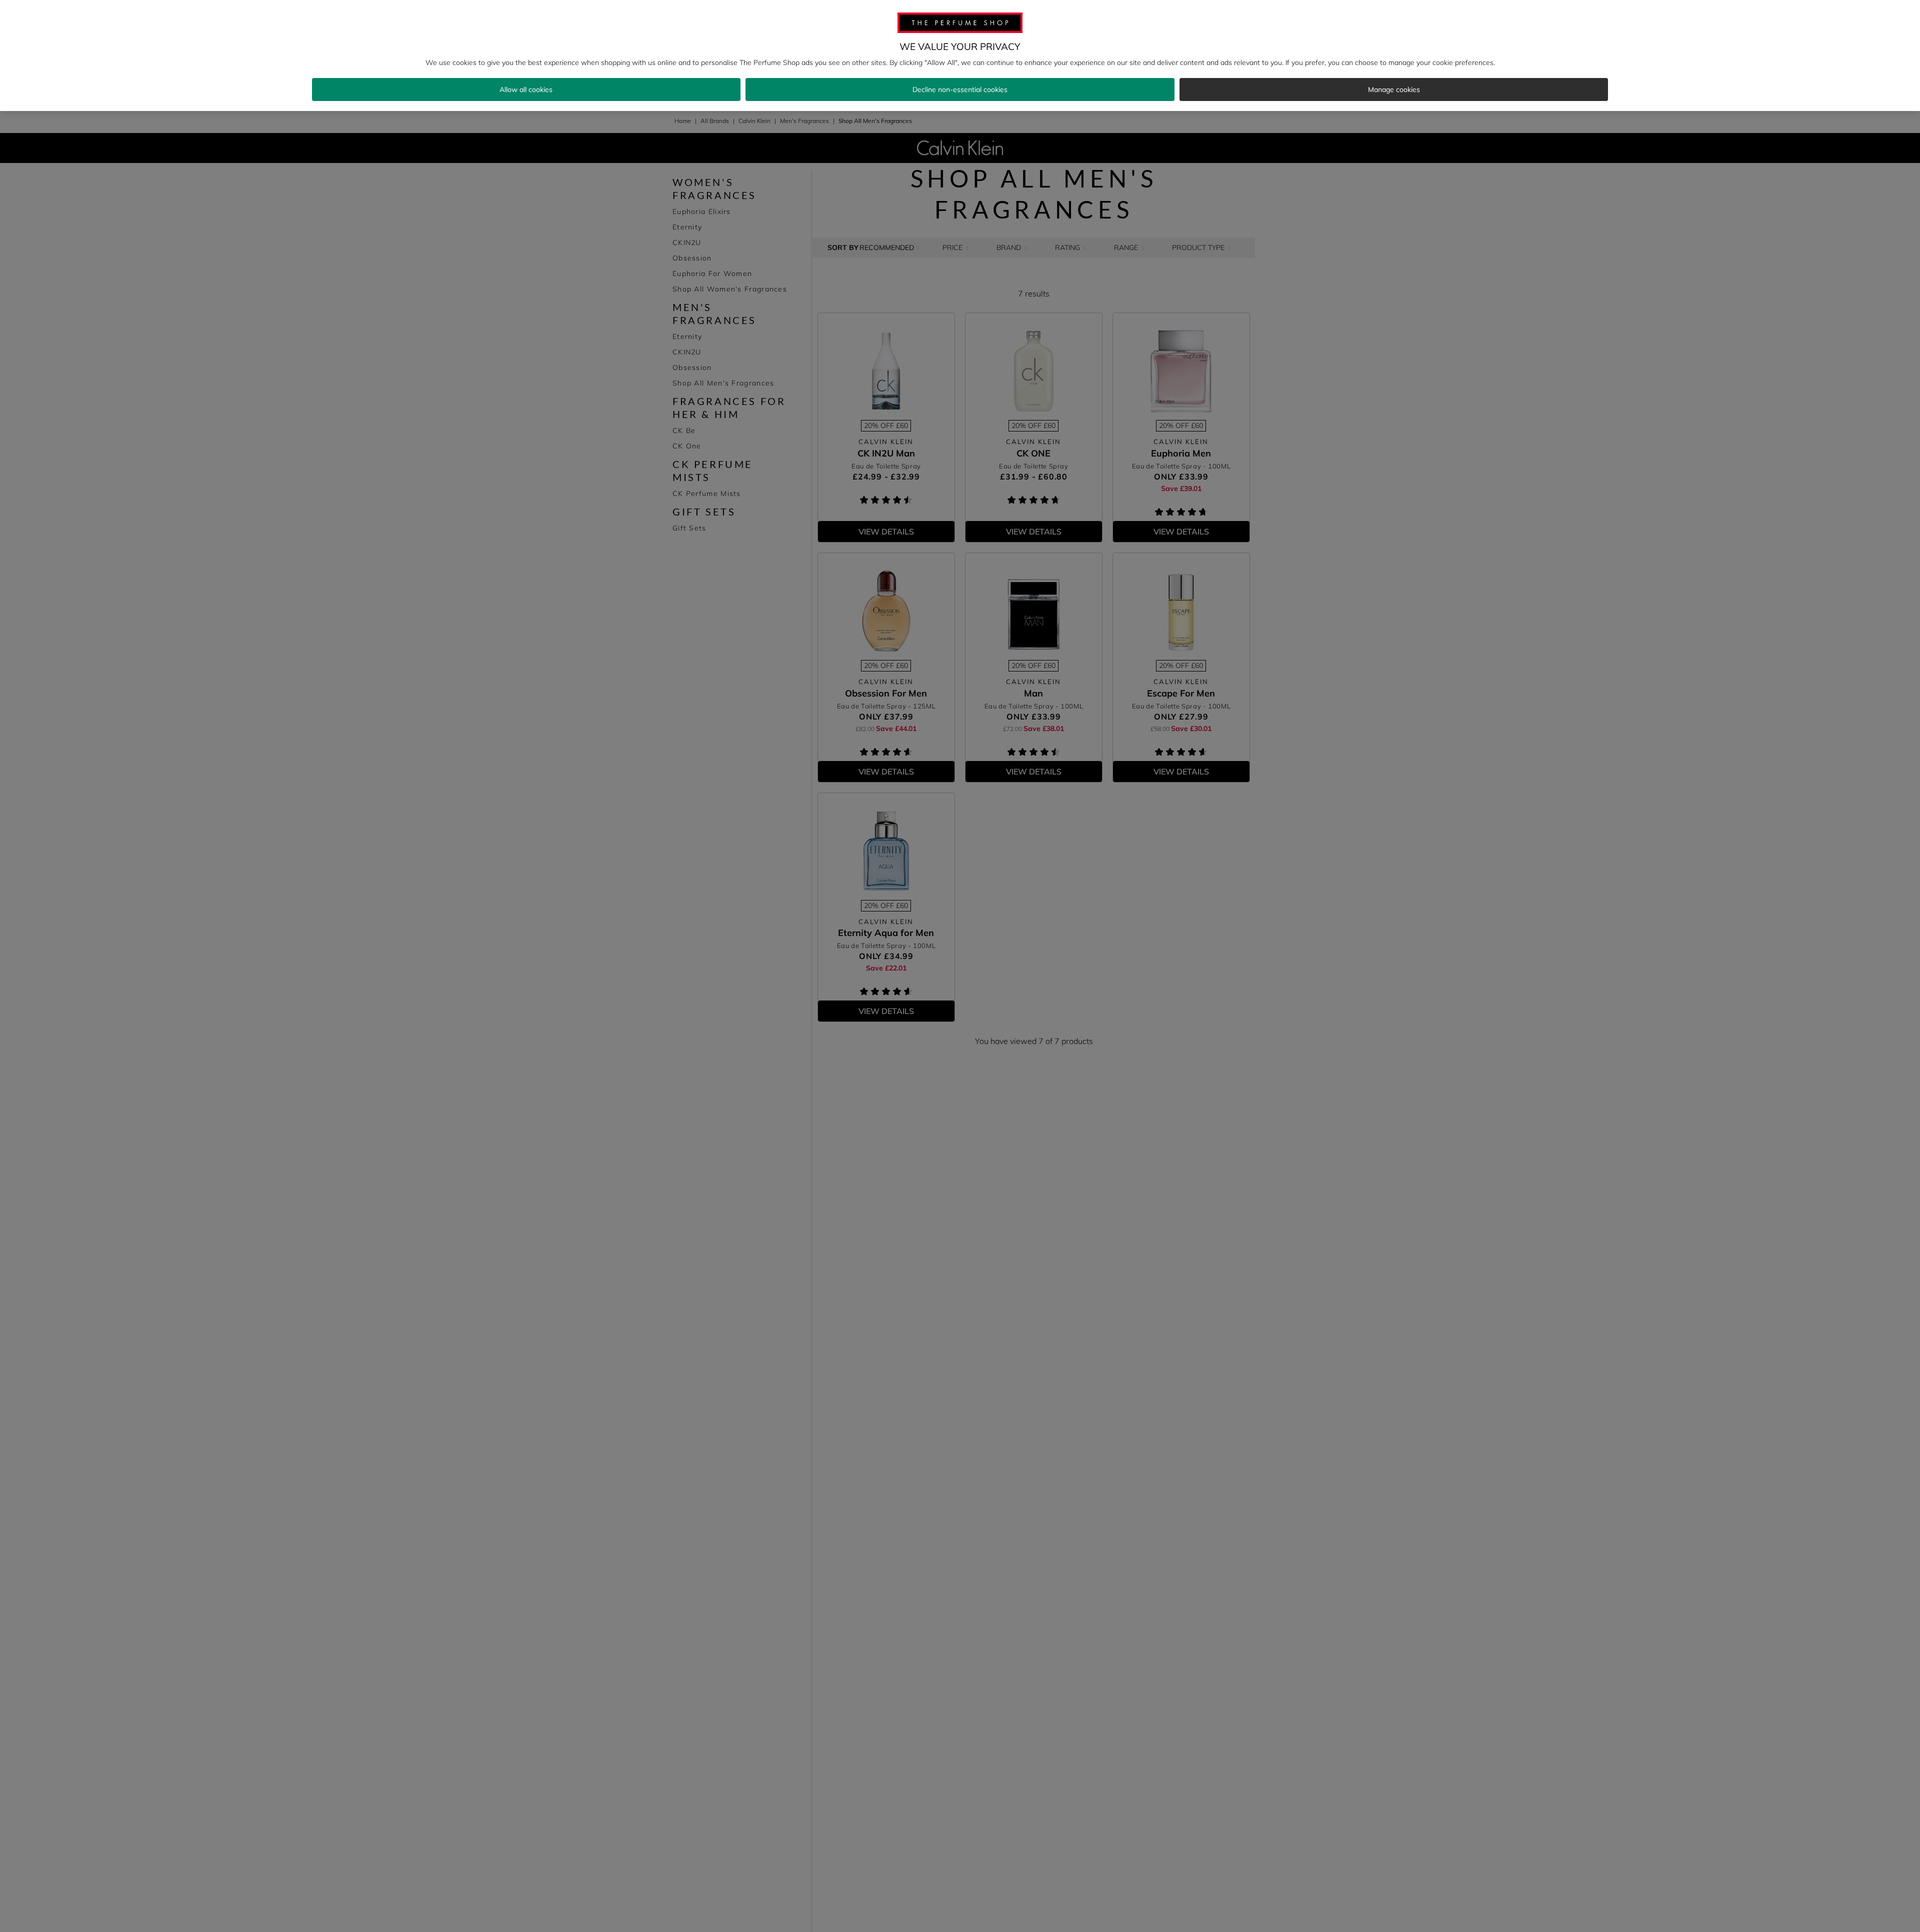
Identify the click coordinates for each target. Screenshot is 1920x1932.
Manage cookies (1394, 89)
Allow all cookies (526, 89)
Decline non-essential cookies (960, 89)
